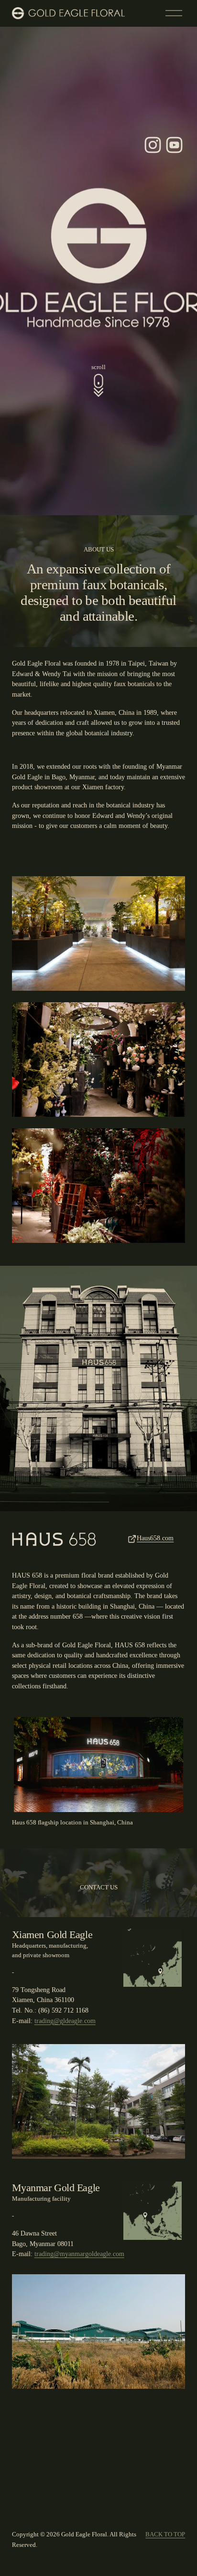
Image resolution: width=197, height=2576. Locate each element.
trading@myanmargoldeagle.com (79, 2254)
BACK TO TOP (165, 2534)
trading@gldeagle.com (65, 2021)
